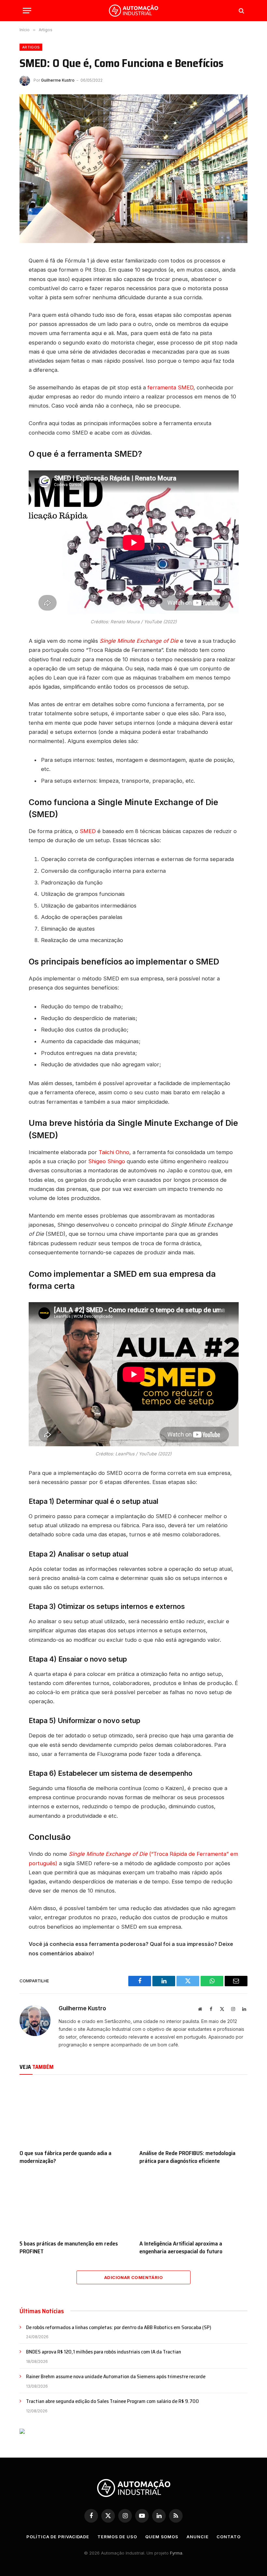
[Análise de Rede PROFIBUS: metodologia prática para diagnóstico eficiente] (193, 2114)
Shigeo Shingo (107, 1161)
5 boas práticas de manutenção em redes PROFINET (69, 2248)
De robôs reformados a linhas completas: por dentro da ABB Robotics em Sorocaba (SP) (119, 2328)
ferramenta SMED (170, 387)
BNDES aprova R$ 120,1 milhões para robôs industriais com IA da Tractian (104, 2352)
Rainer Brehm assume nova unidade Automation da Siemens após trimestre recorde (116, 2377)
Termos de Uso (117, 2537)
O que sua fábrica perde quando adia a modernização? (65, 2157)
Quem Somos (162, 2537)
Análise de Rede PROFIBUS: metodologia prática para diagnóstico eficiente (187, 2157)
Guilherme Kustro (58, 80)
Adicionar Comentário (133, 2277)
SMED (88, 831)
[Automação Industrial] (133, 11)
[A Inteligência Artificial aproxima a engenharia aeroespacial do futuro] (193, 2204)
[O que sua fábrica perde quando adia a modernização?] (74, 2114)
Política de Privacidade (58, 2537)
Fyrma (176, 2553)
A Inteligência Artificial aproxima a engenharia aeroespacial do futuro (181, 2248)
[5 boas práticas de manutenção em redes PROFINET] (74, 2204)
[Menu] (27, 11)
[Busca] (241, 11)
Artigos (31, 47)
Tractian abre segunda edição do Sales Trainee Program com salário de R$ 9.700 (112, 2401)
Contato (228, 2537)
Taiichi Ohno (114, 1152)
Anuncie (197, 2537)
